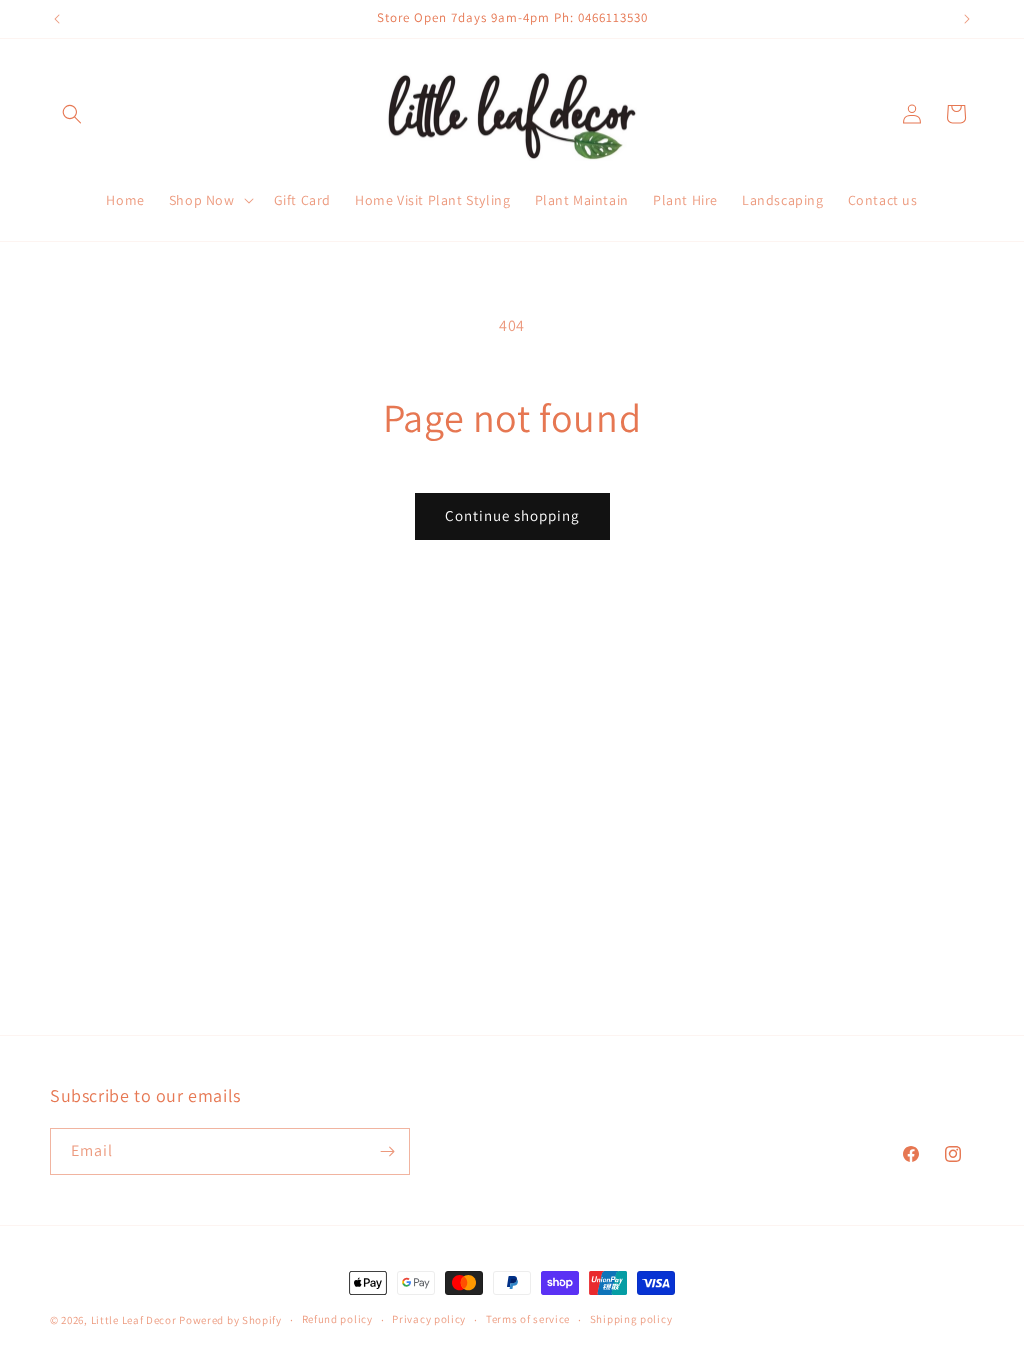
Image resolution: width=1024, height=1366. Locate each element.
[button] (72, 114)
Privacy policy (429, 1319)
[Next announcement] (967, 19)
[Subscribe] (387, 1151)
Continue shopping (512, 515)
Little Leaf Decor (134, 1320)
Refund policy (337, 1319)
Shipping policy (631, 1319)
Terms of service (528, 1319)
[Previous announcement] (57, 19)
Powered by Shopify (230, 1320)
